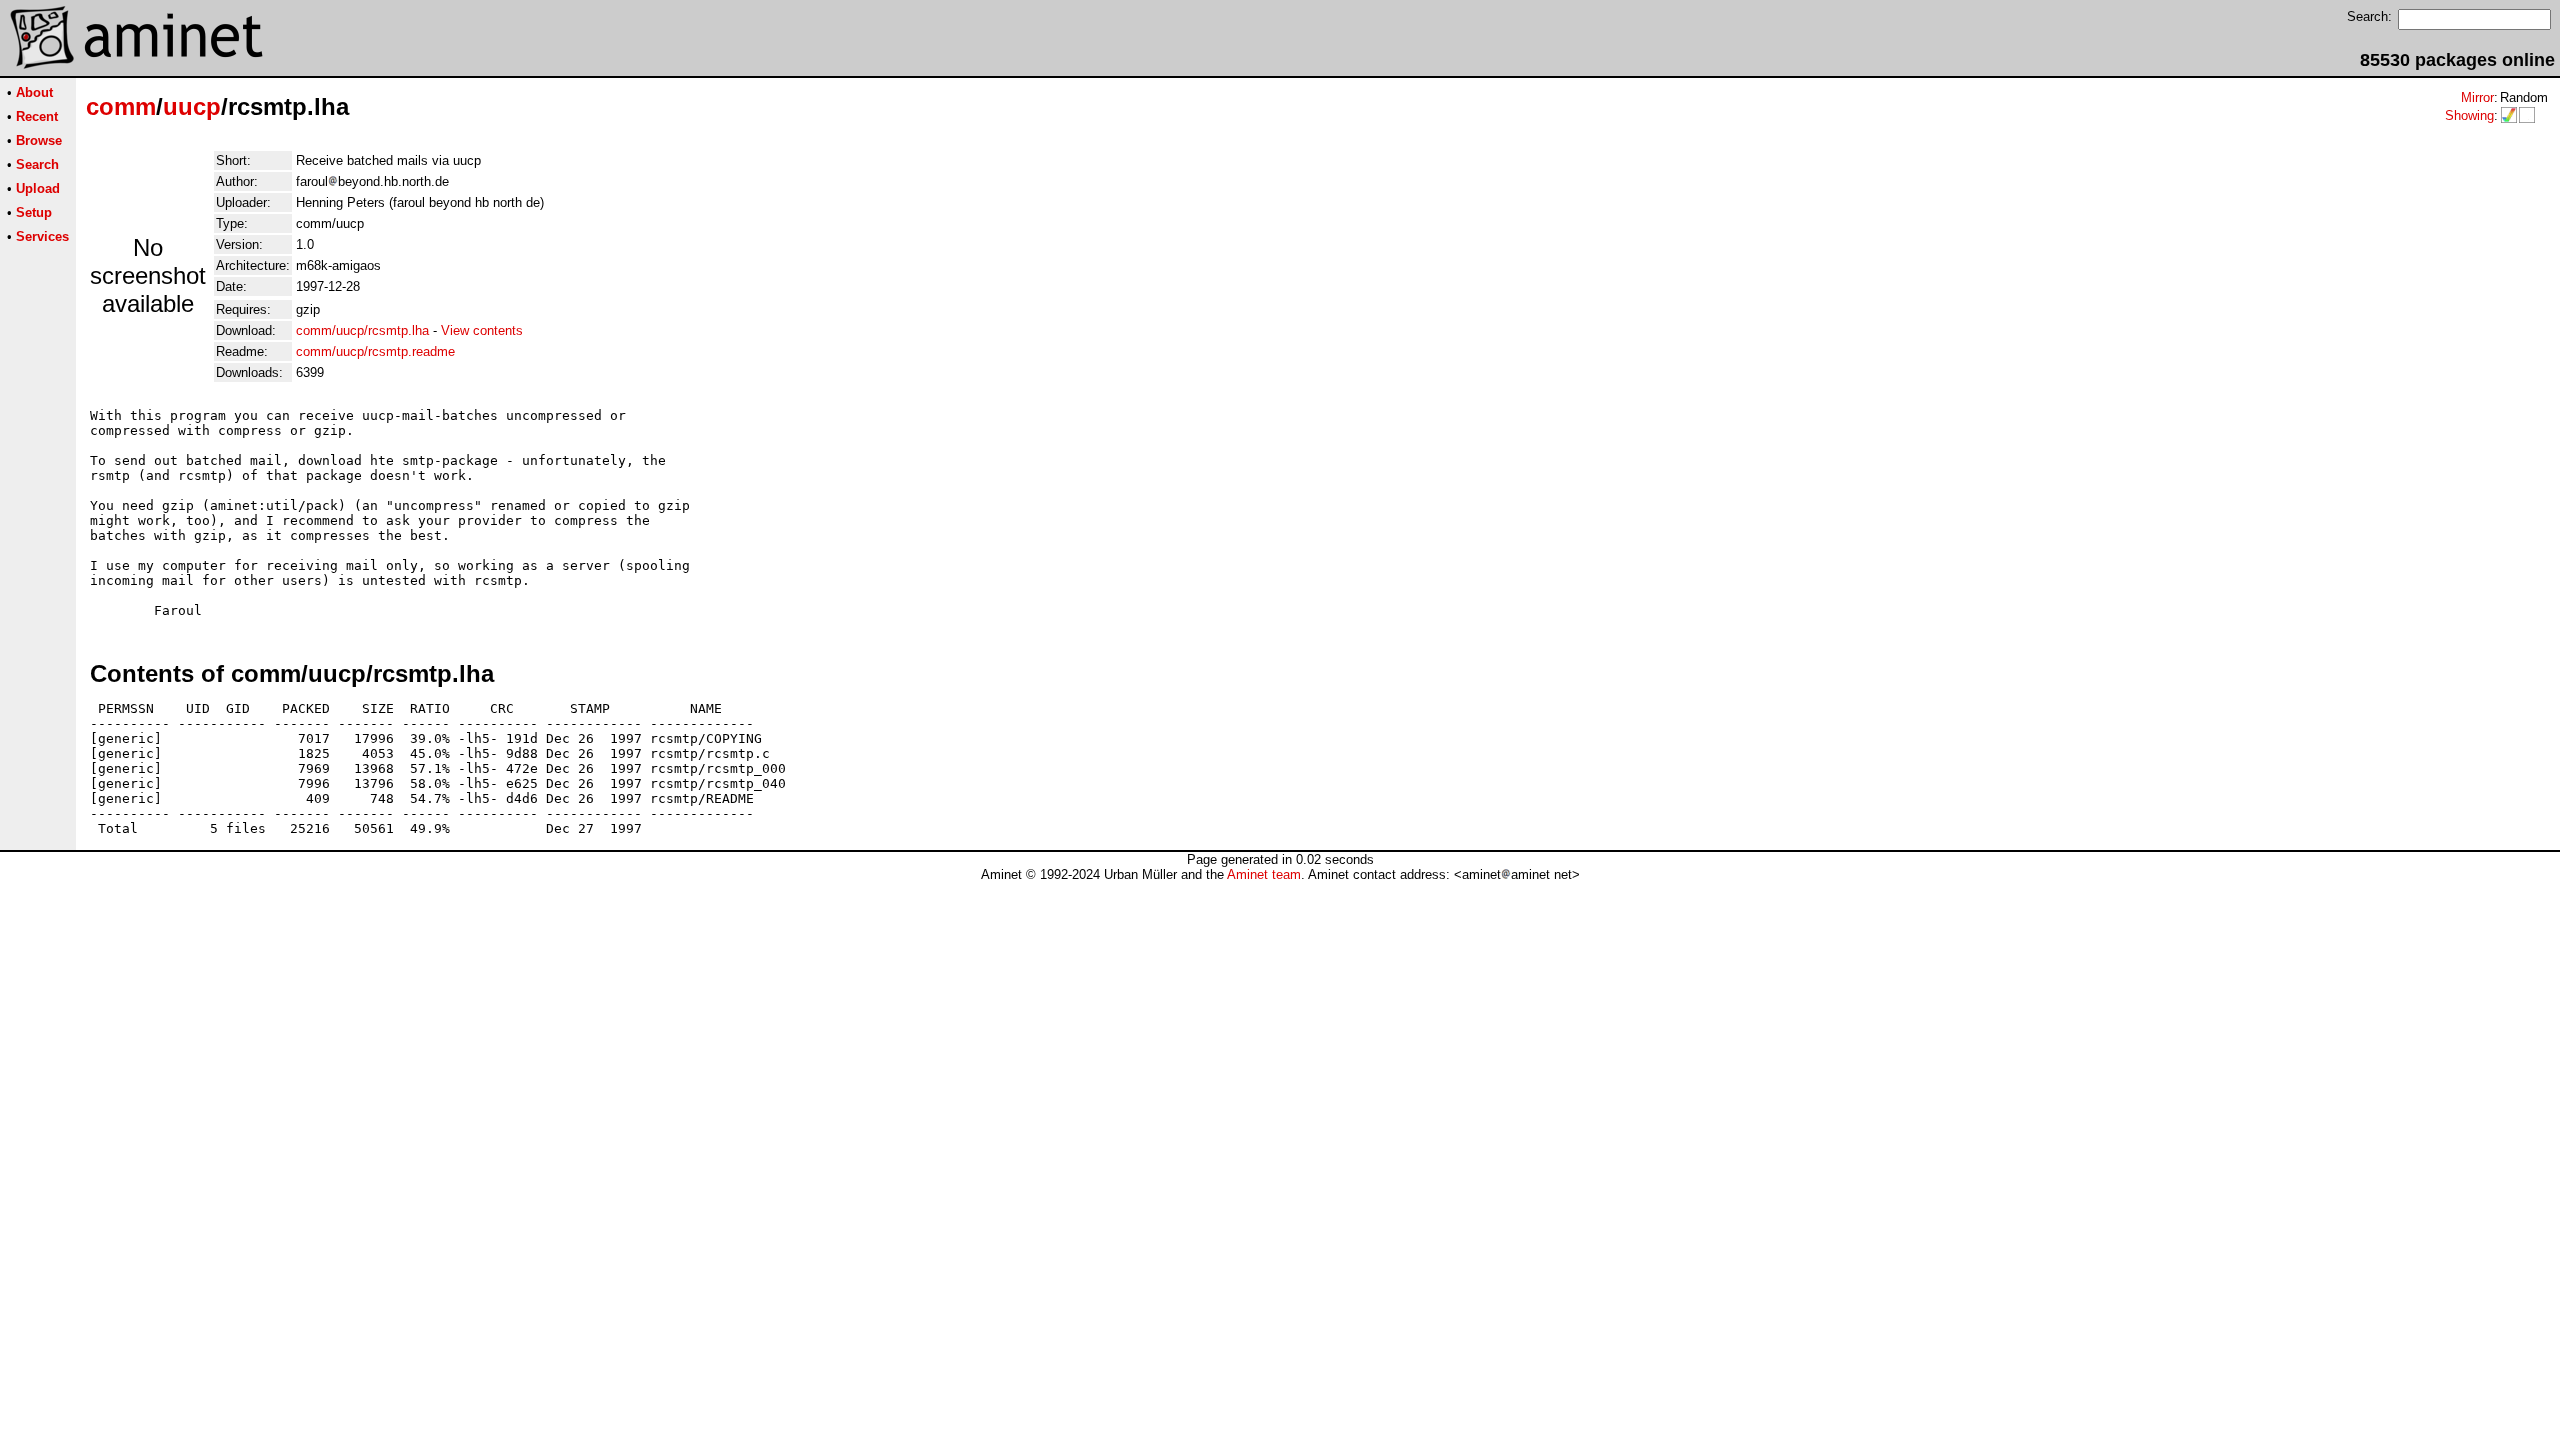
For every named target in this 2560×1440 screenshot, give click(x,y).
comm (121, 106)
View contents (482, 330)
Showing (2469, 115)
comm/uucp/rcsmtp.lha (362, 330)
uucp (192, 106)
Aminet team (1264, 874)
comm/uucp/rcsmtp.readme (375, 351)
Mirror (2477, 97)
